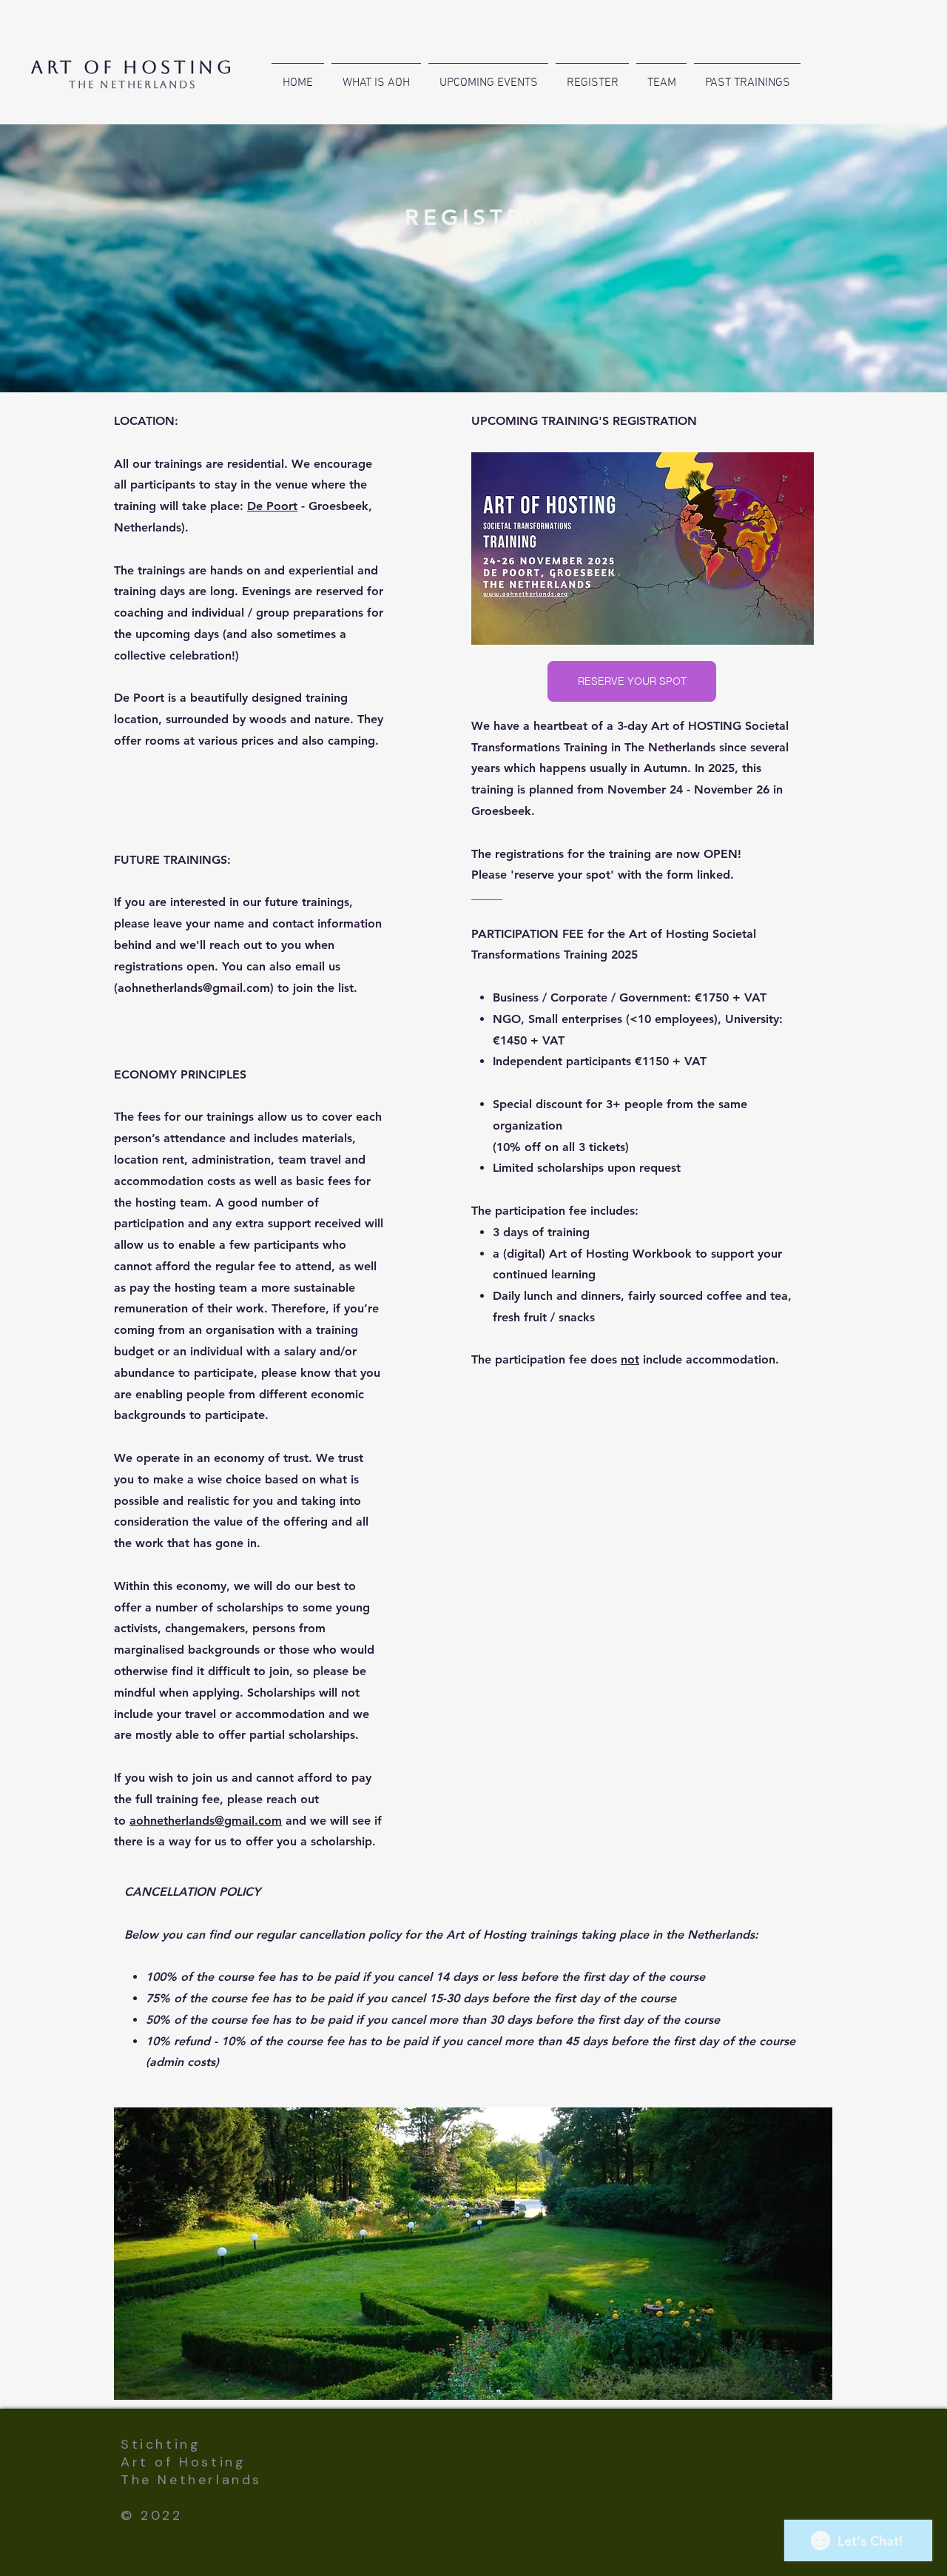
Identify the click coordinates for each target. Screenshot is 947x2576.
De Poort (272, 506)
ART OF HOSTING (133, 67)
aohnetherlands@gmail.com (194, 988)
